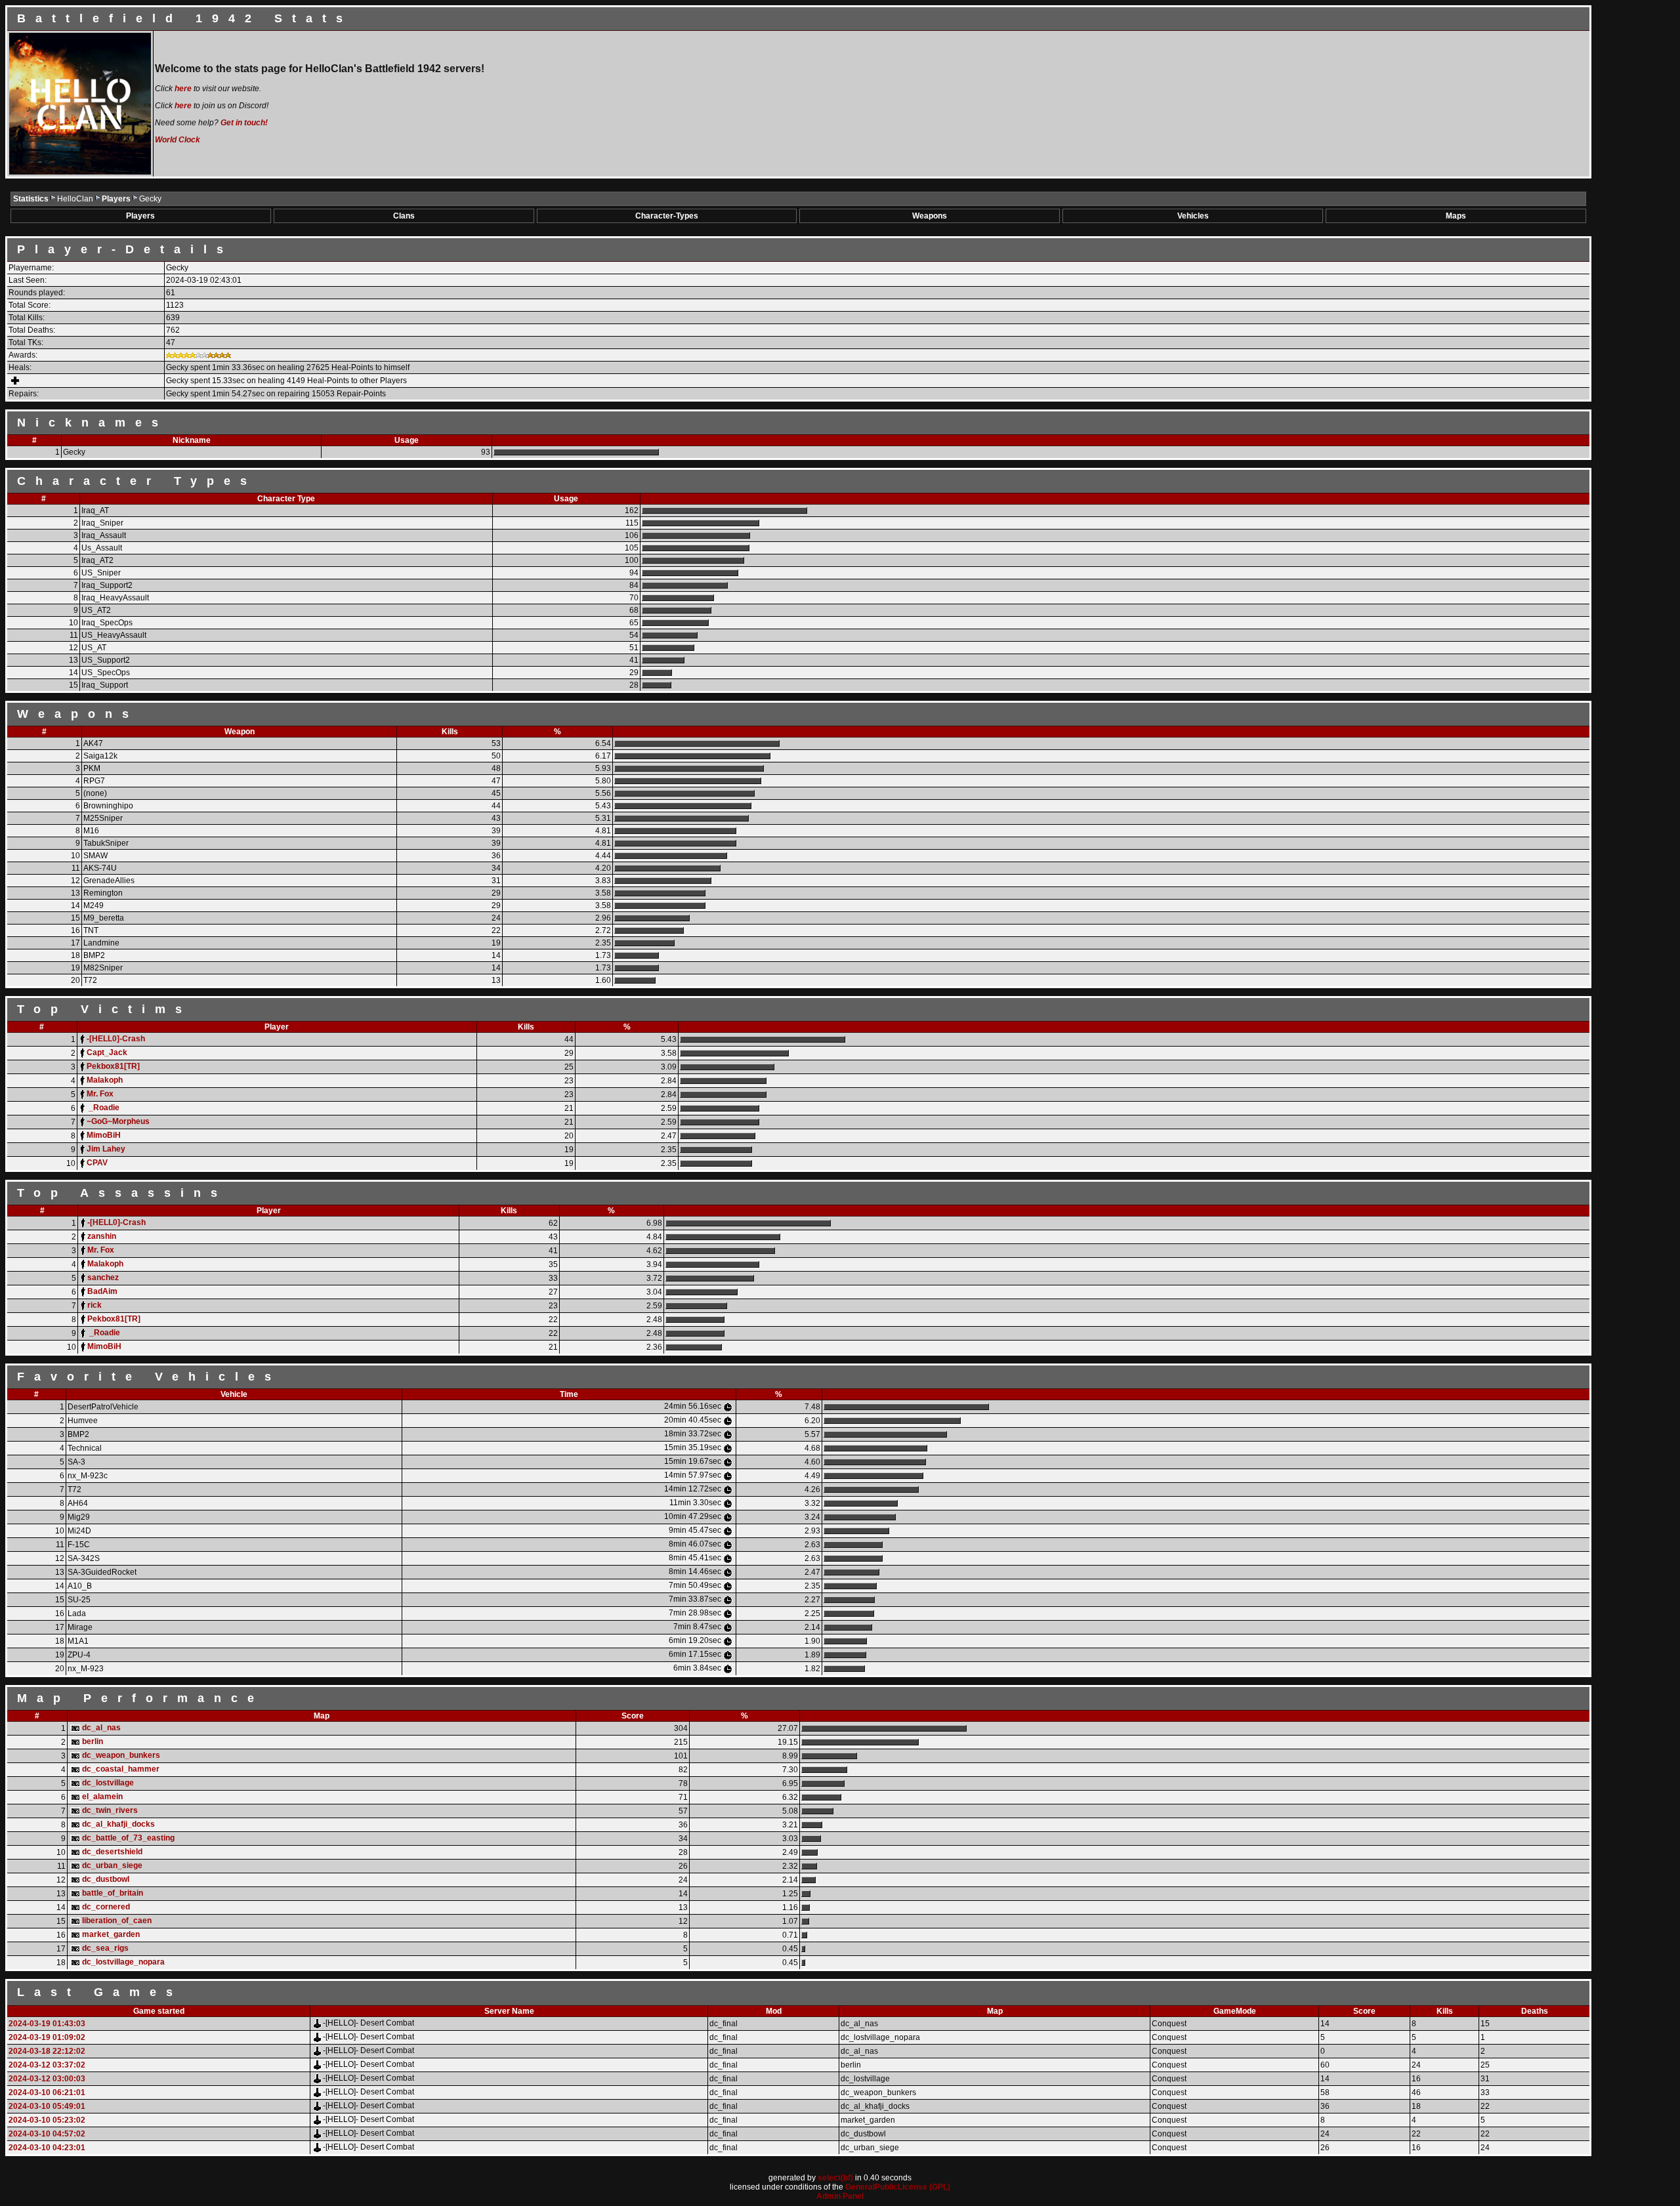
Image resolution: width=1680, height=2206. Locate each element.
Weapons (930, 216)
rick (94, 1305)
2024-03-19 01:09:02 (47, 2037)
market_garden (111, 1934)
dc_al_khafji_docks (118, 1824)
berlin (93, 1741)
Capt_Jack (107, 1052)
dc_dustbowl (106, 1879)
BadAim (102, 1291)
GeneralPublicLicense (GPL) (898, 2187)
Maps (1456, 216)
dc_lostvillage (108, 1783)
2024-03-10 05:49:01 (47, 2106)
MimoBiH (104, 1135)
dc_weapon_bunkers (121, 1755)
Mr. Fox (100, 1094)
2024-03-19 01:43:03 (47, 2024)
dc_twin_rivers (110, 1810)
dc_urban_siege (112, 1865)
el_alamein (102, 1797)
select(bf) (835, 2178)
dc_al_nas (101, 1728)
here (183, 89)
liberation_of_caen (117, 1921)
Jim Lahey (106, 1149)
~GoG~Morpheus (118, 1121)
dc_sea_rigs (105, 1948)
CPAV (97, 1163)
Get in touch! (244, 123)
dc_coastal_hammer (121, 1769)
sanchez (103, 1278)
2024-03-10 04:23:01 (47, 2148)
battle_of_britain (113, 1893)
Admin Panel (840, 2196)
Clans (404, 216)
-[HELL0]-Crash (116, 1039)
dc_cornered (106, 1907)
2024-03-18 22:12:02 (47, 2051)
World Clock (178, 140)
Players (117, 199)
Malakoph (105, 1080)
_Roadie (103, 1108)
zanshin (102, 1236)
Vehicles (1193, 216)
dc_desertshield (112, 1852)
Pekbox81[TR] (113, 1066)
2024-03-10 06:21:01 (47, 2092)
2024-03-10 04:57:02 (47, 2134)
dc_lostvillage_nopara (123, 1962)
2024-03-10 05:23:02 (47, 2120)
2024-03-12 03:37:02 (47, 2065)
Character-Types (667, 216)
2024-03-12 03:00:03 (47, 2079)
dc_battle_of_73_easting (128, 1838)
